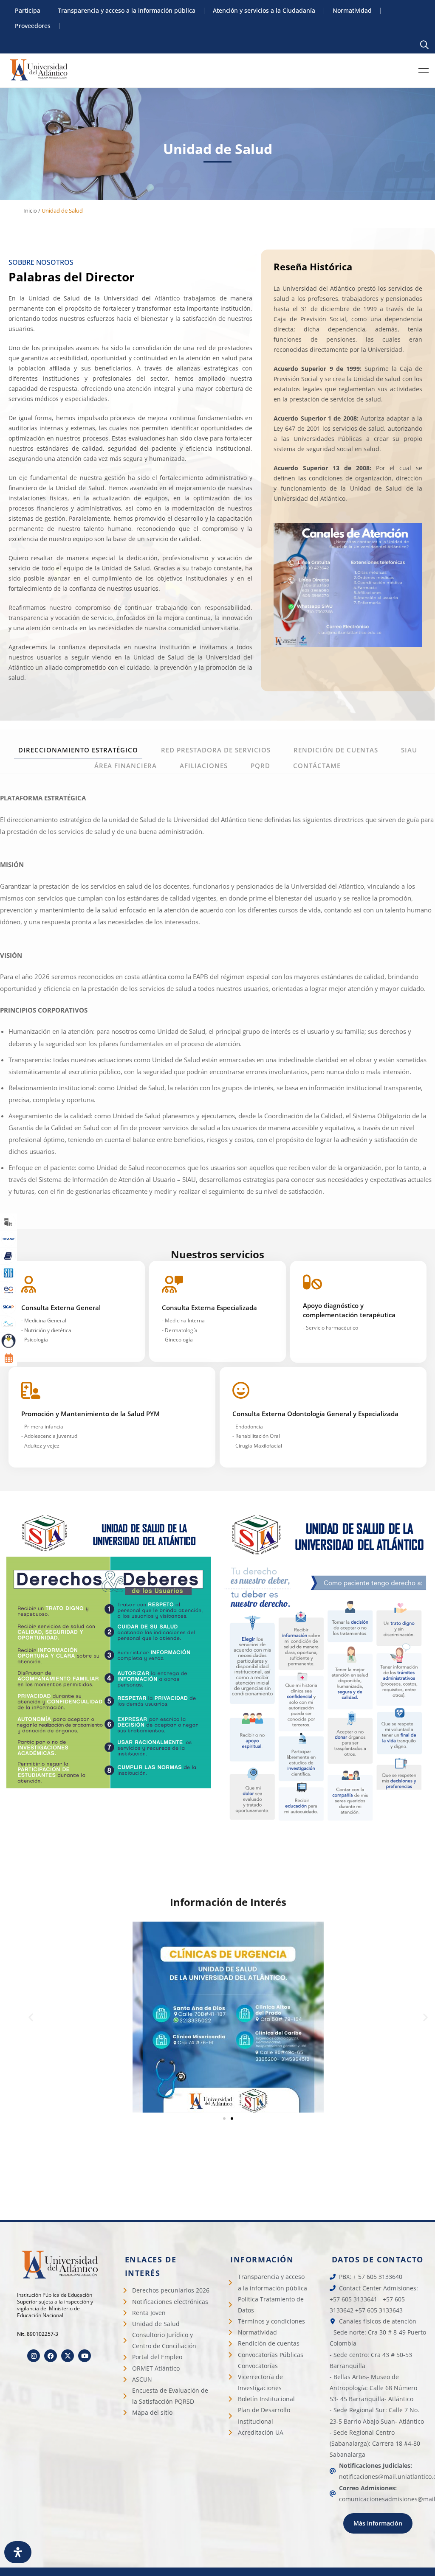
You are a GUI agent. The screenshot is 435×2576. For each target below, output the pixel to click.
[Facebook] (51, 2356)
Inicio (30, 210)
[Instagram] (34, 2356)
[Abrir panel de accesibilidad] (18, 2552)
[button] (31, 2017)
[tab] (78, 750)
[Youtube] (85, 2356)
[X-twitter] (68, 2356)
